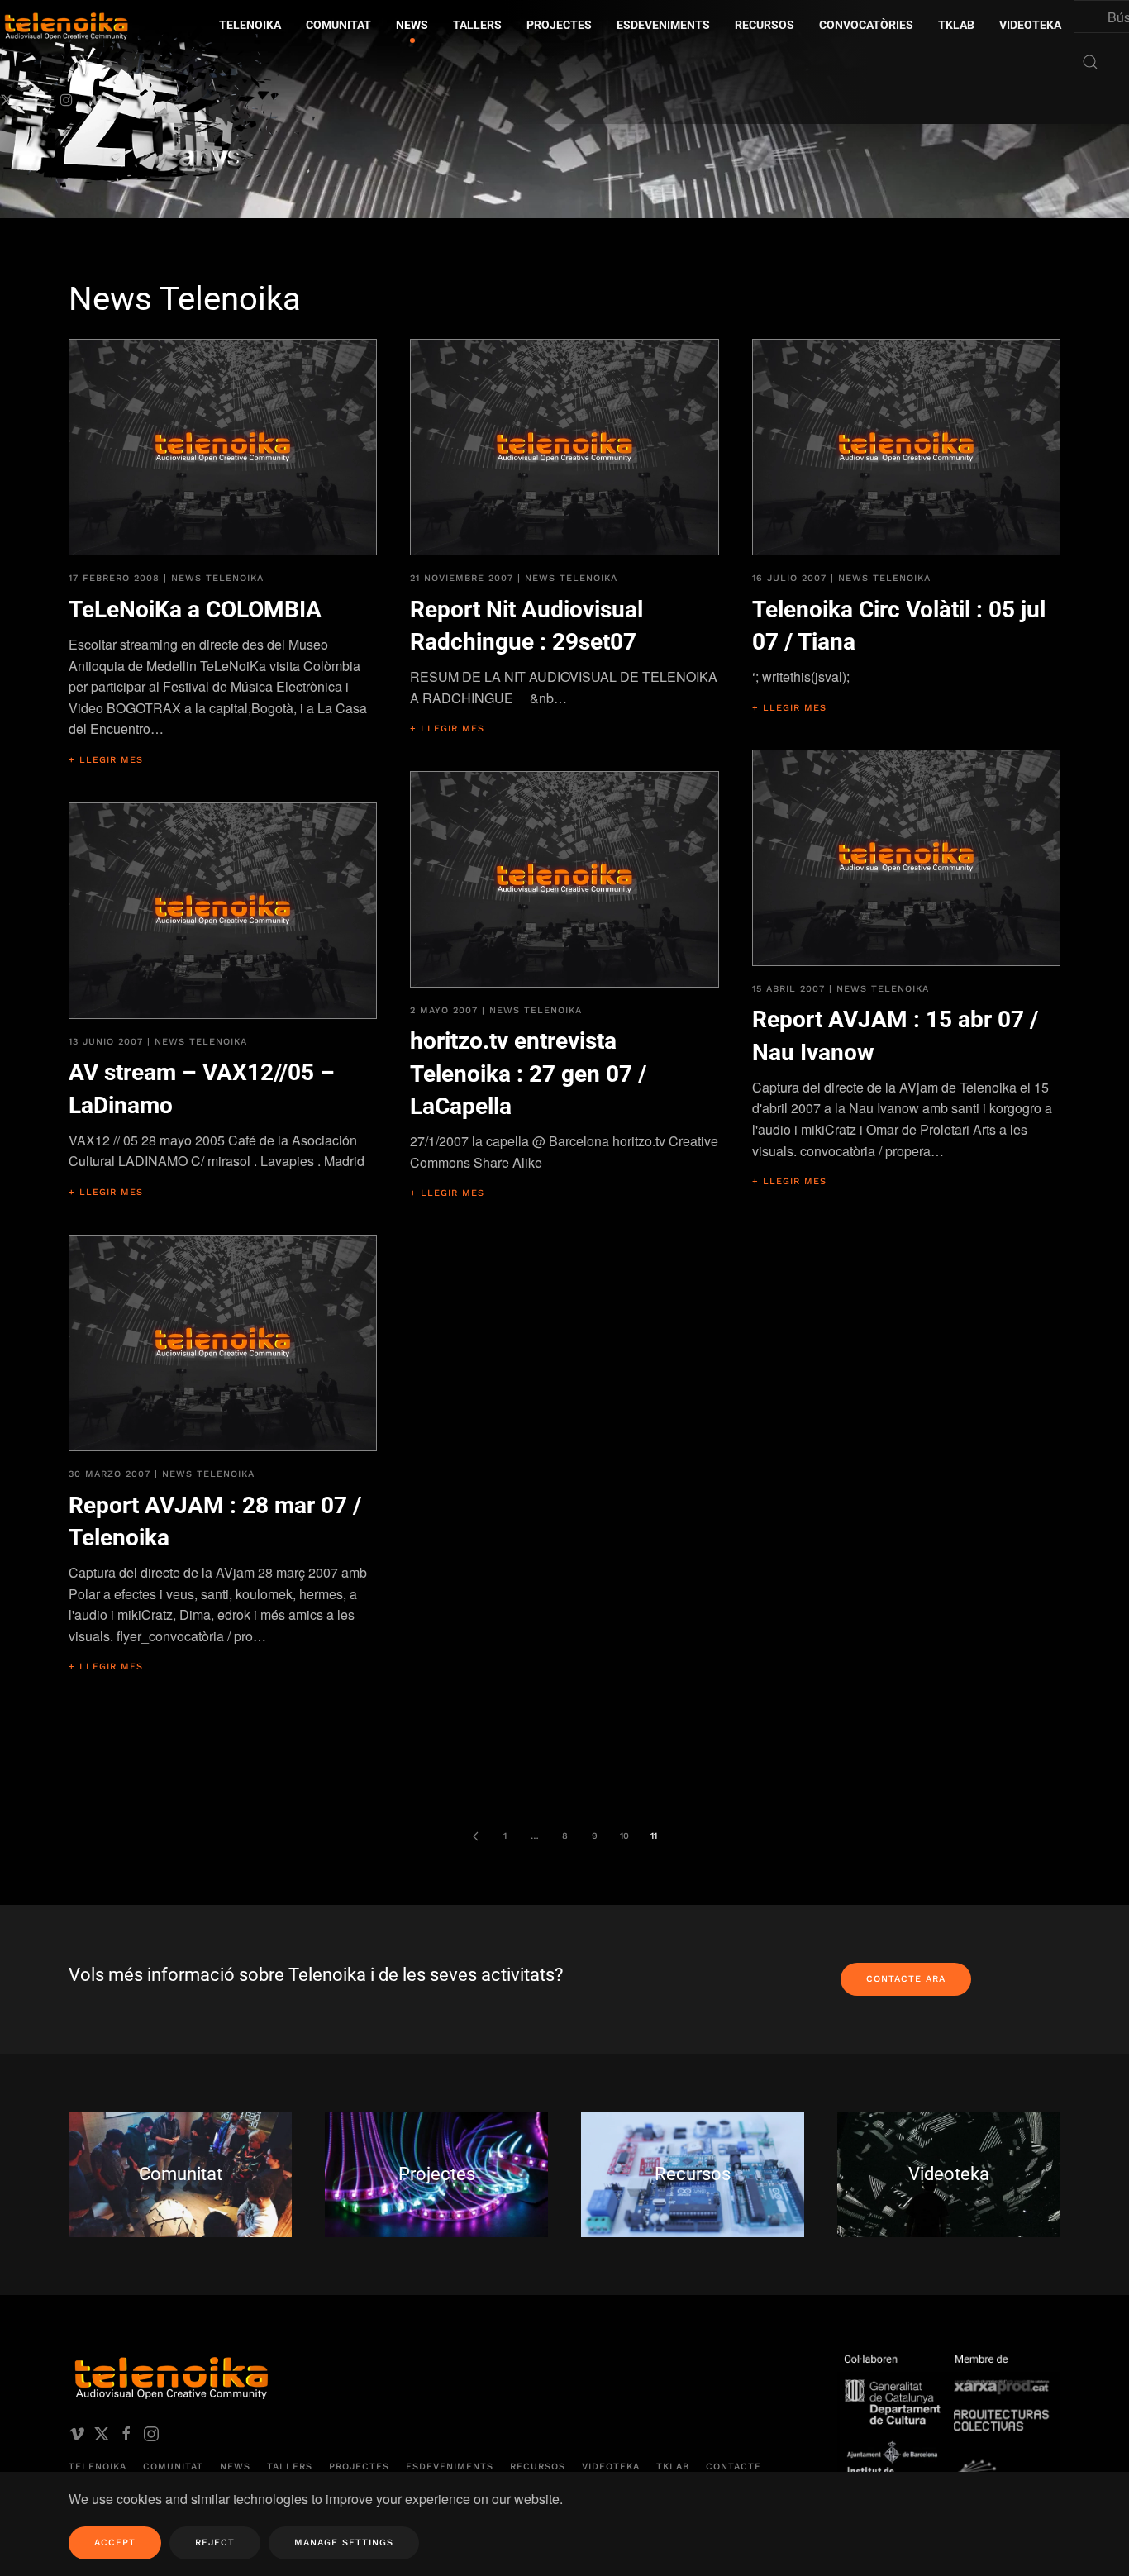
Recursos (538, 2466)
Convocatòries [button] (866, 25)
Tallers (477, 25)
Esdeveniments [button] (663, 25)
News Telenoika (217, 578)
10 (624, 1836)
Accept (115, 2543)
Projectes (359, 2466)
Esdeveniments (450, 2466)
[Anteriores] (475, 1836)
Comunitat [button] (338, 25)
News (235, 2466)
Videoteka (1030, 25)
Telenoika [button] (250, 25)
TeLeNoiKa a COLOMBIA (195, 609)
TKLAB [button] (956, 25)
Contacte (734, 2466)
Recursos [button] (765, 25)
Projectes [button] (559, 25)
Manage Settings (344, 2543)
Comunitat (173, 2466)
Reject (215, 2543)
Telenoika (98, 2466)
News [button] (412, 25)
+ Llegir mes (106, 760)
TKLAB (673, 2466)
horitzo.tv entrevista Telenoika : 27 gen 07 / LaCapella (528, 1073)
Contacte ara (906, 1979)
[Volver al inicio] (161, 104)
